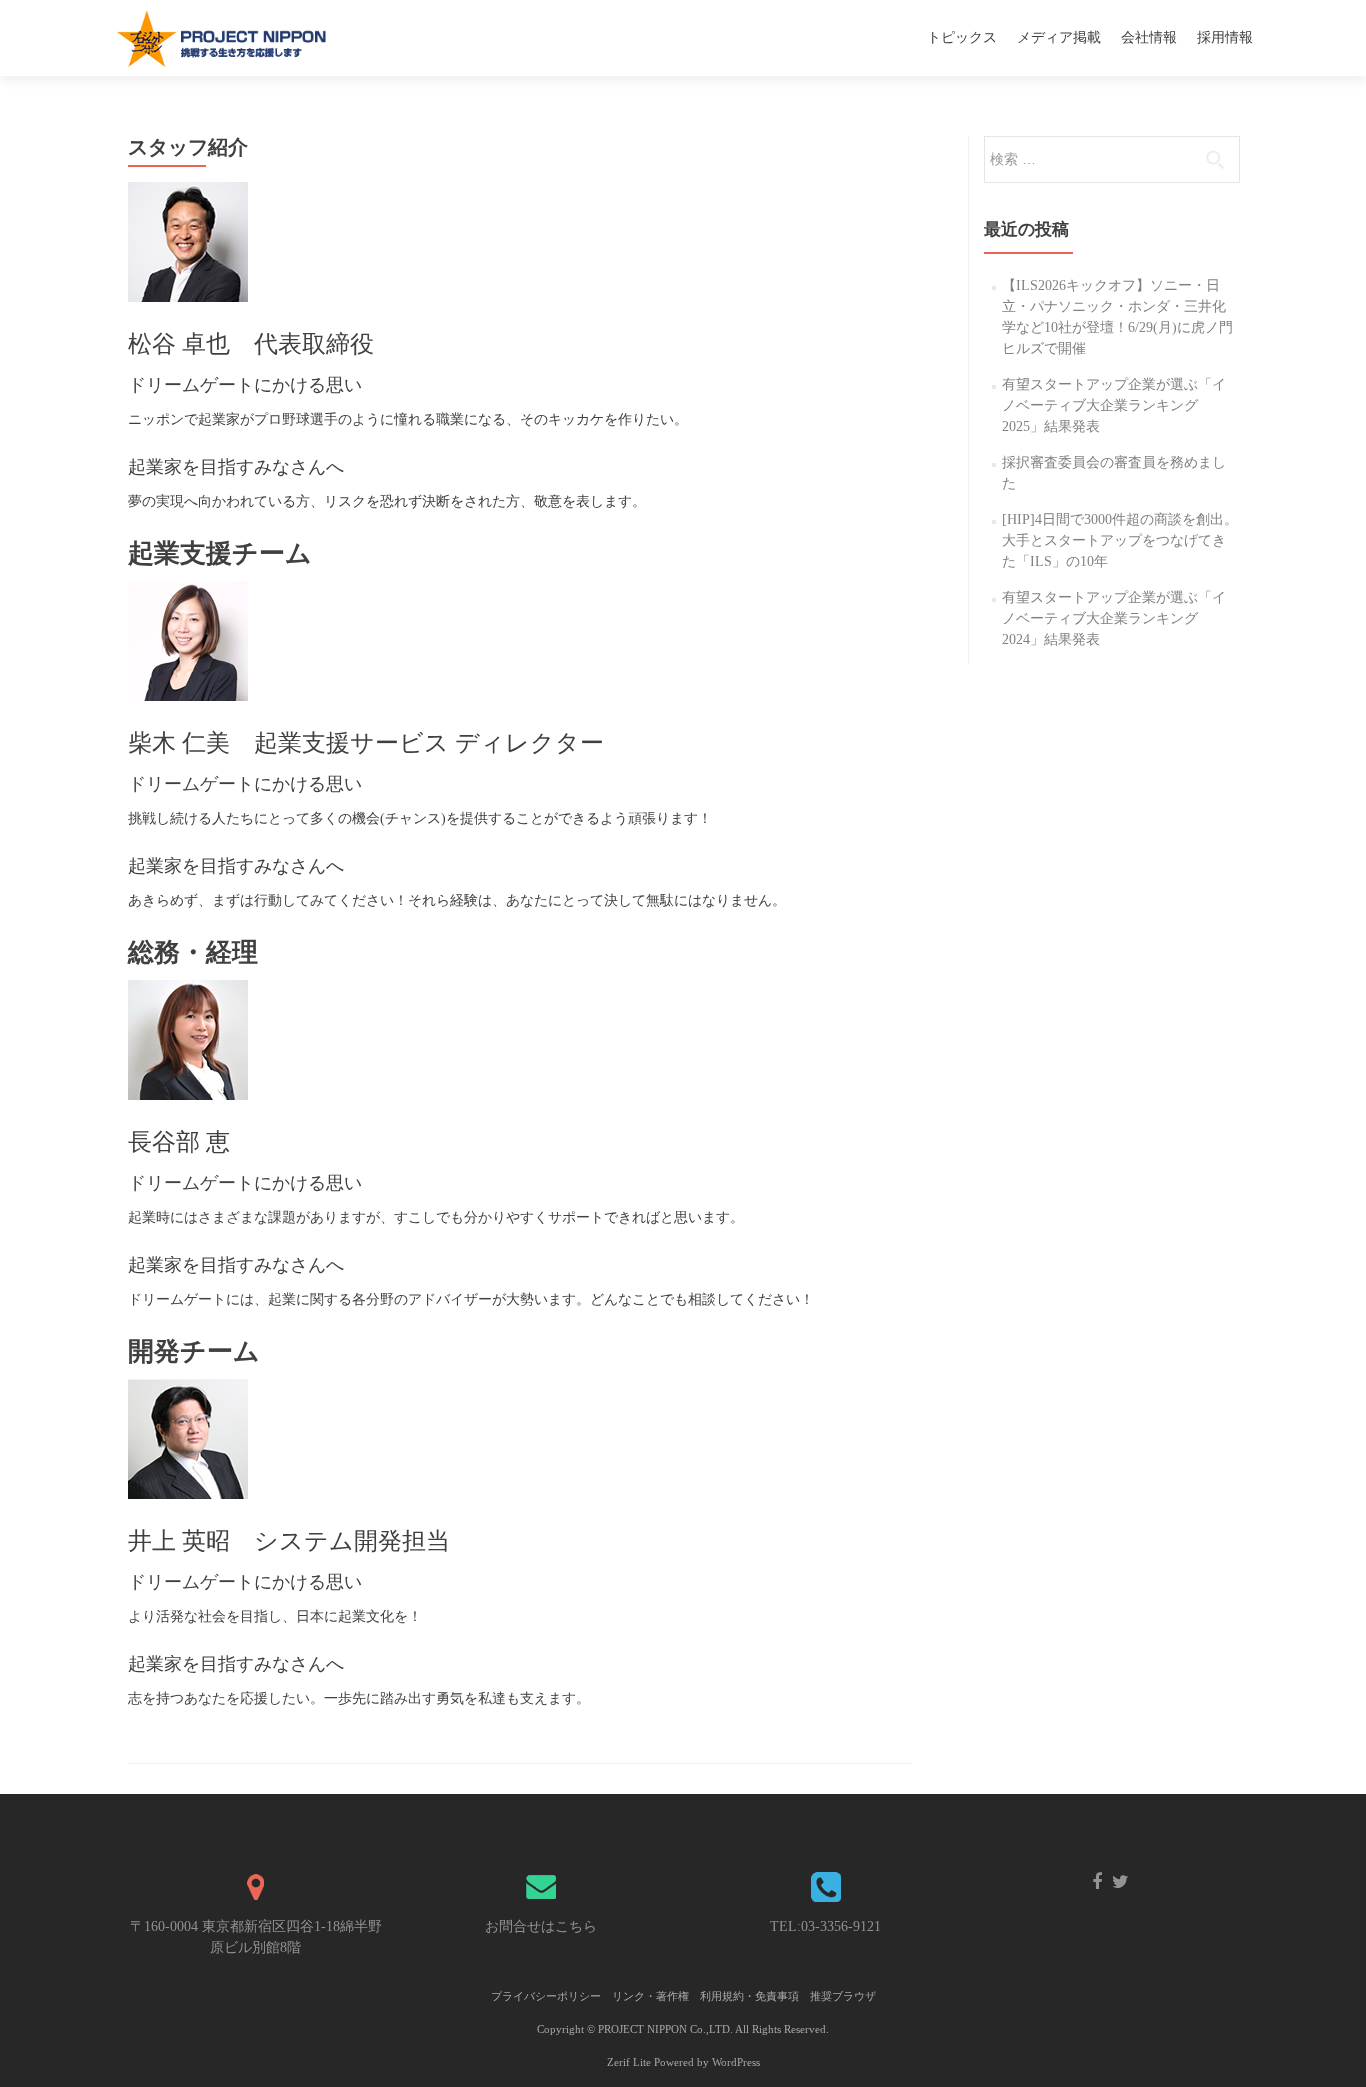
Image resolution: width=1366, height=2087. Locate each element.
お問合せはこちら (541, 1926)
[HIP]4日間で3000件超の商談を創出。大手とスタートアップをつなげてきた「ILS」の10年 (1120, 540)
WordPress (736, 2062)
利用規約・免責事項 (749, 1996)
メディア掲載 (1059, 37)
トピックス (962, 37)
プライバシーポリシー (546, 1996)
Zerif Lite (630, 2062)
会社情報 (1149, 37)
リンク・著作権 (650, 1996)
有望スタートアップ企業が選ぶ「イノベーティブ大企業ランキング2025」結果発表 (1114, 405)
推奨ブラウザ (843, 1996)
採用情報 (1225, 37)
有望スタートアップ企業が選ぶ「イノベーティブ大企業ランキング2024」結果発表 (1114, 618)
